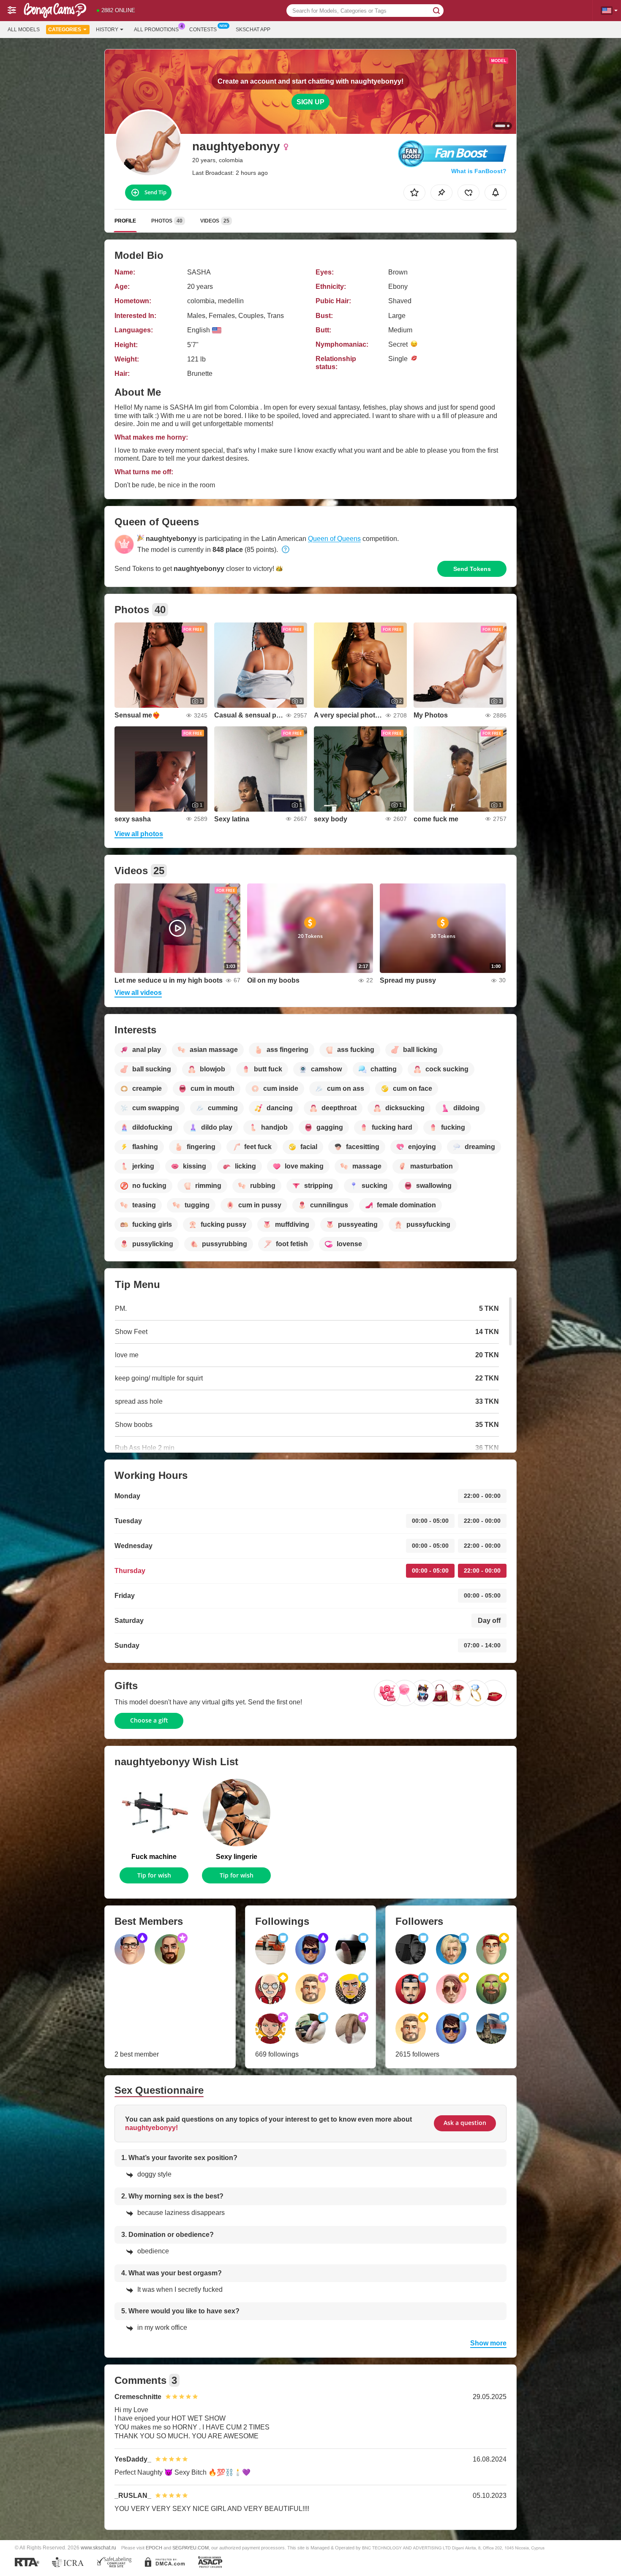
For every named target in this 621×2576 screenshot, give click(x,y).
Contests (203, 30)
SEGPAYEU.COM (191, 2548)
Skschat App (253, 30)
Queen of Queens (334, 539)
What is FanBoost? (479, 171)
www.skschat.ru (98, 2547)
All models (24, 30)
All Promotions (156, 30)
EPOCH (154, 2548)
